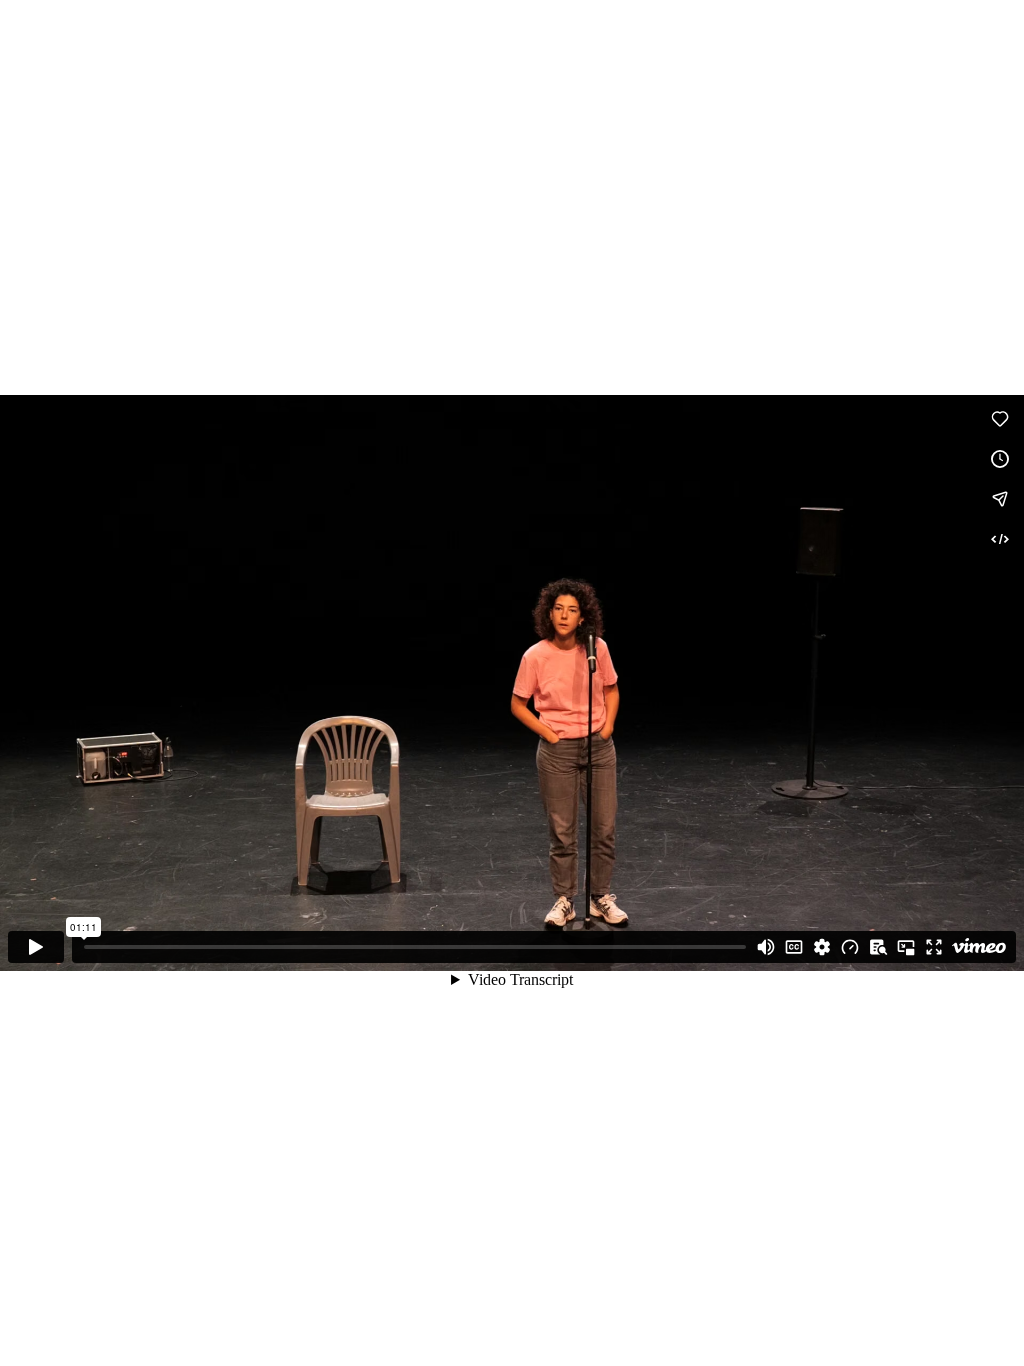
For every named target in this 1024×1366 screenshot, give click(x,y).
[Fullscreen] (934, 947)
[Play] (36, 947)
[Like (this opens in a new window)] (1000, 419)
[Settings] (822, 947)
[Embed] (1000, 539)
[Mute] (766, 947)
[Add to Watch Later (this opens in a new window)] (1000, 459)
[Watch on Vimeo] (979, 947)
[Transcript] (878, 947)
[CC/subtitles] (794, 947)
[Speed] (850, 947)
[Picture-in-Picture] (906, 947)
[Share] (1000, 499)
